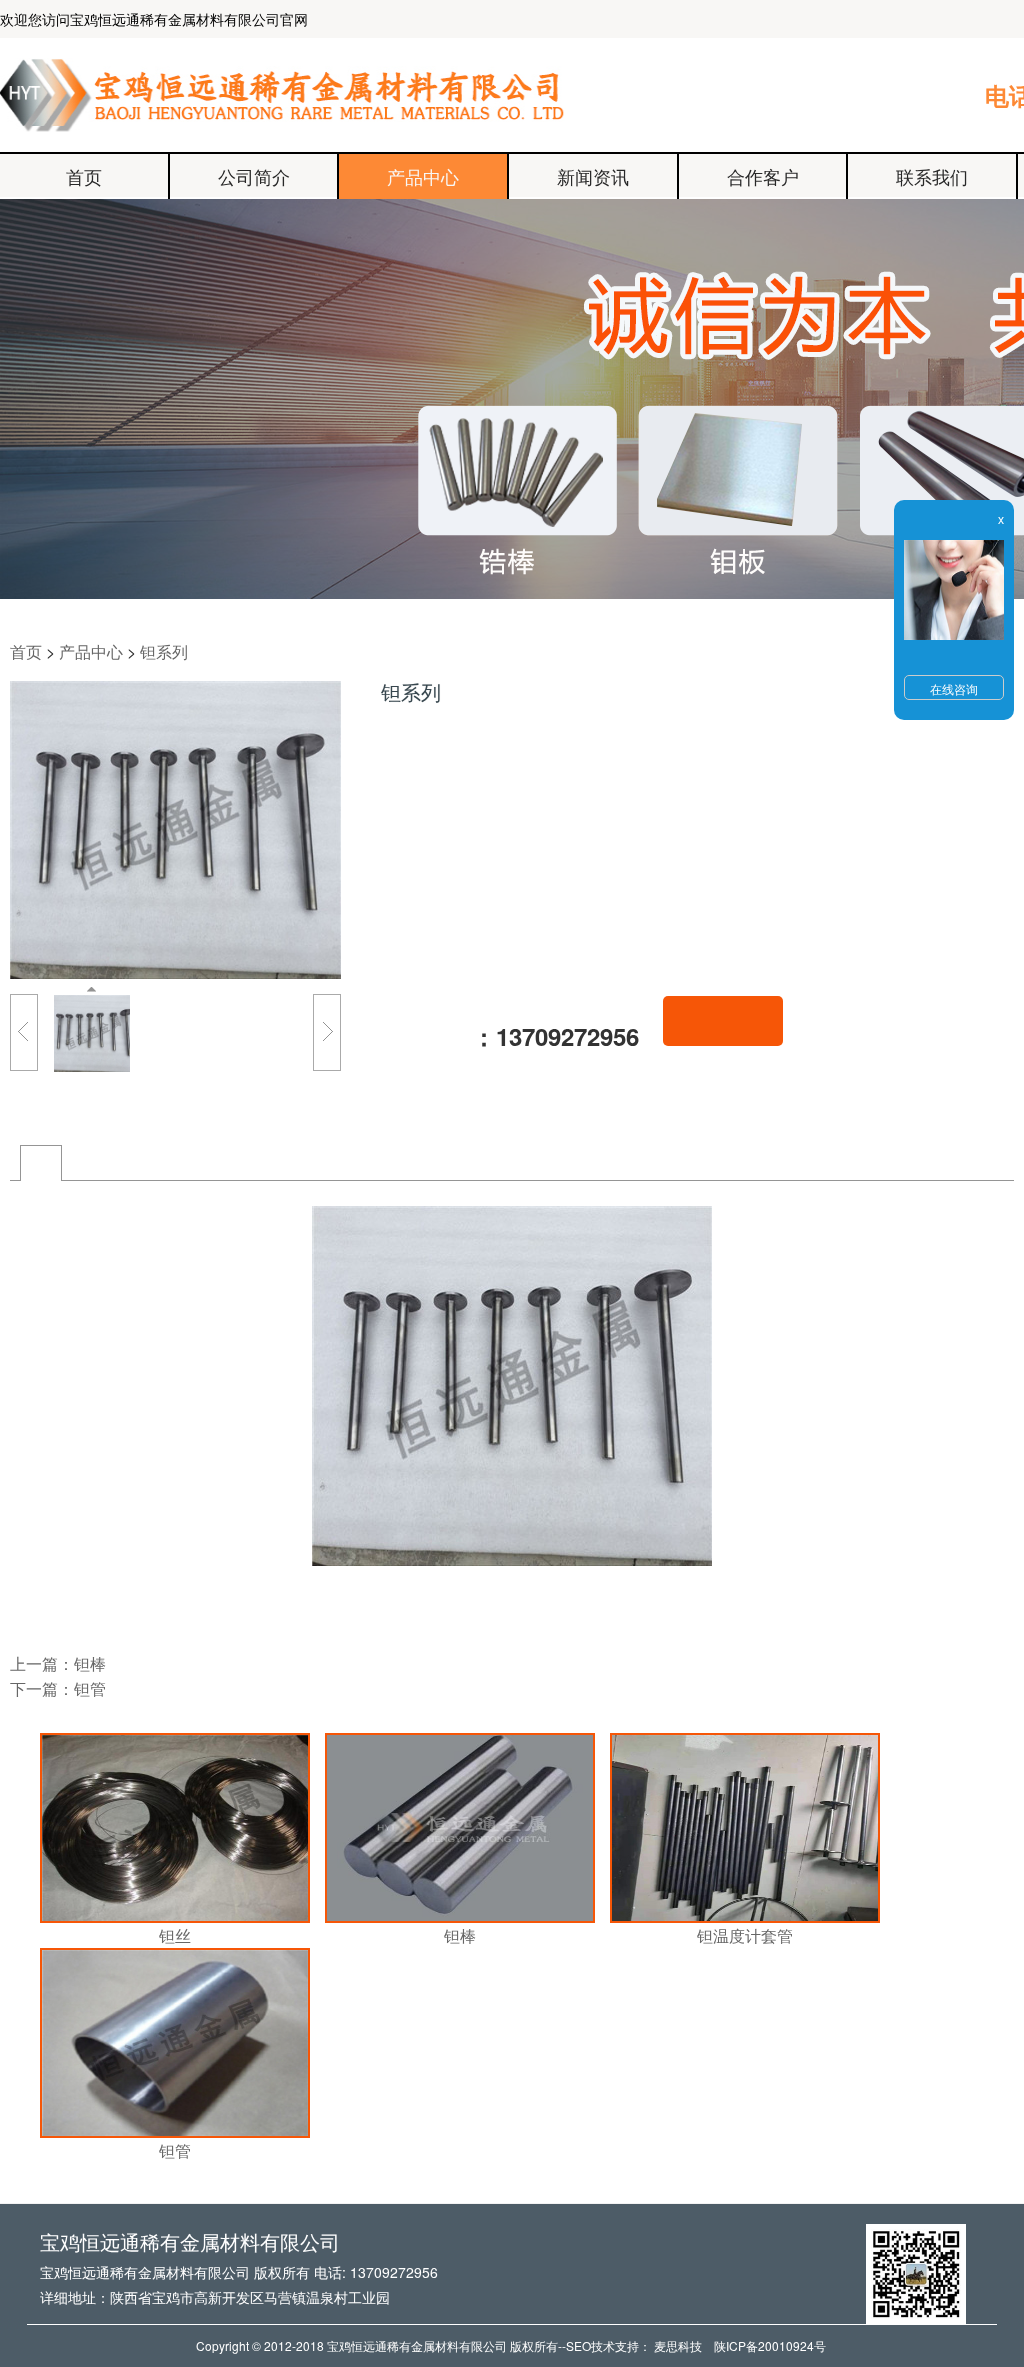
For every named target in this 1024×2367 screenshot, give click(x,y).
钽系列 (164, 651)
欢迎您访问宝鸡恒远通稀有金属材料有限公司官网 (154, 19)
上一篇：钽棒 (58, 1663)
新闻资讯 (593, 176)
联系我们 (932, 176)
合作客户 (763, 176)
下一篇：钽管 (58, 1688)
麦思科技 (678, 2345)
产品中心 (423, 176)
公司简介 (254, 176)
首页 (84, 176)
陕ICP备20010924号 (770, 2345)
